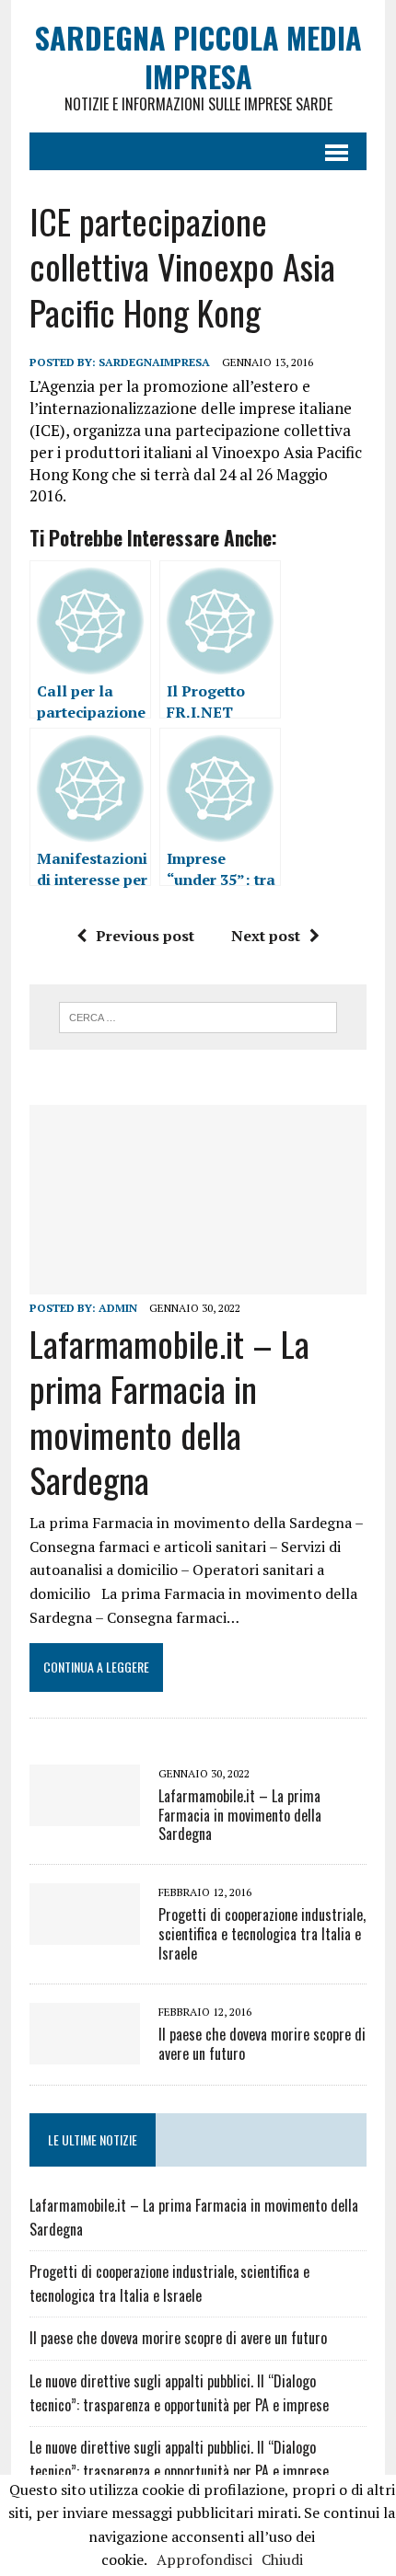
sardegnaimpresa (154, 362)
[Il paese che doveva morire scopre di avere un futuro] (85, 2052)
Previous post (145, 936)
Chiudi (282, 2559)
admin (118, 1308)
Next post (266, 936)
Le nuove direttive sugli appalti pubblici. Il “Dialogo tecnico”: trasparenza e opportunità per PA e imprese (179, 2393)
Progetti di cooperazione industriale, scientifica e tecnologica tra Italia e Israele (262, 1934)
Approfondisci (204, 2559)
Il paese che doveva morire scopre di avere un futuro (262, 2044)
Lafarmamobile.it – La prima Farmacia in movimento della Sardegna (169, 1411)
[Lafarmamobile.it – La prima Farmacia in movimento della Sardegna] (198, 1282)
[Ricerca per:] (198, 1016)
